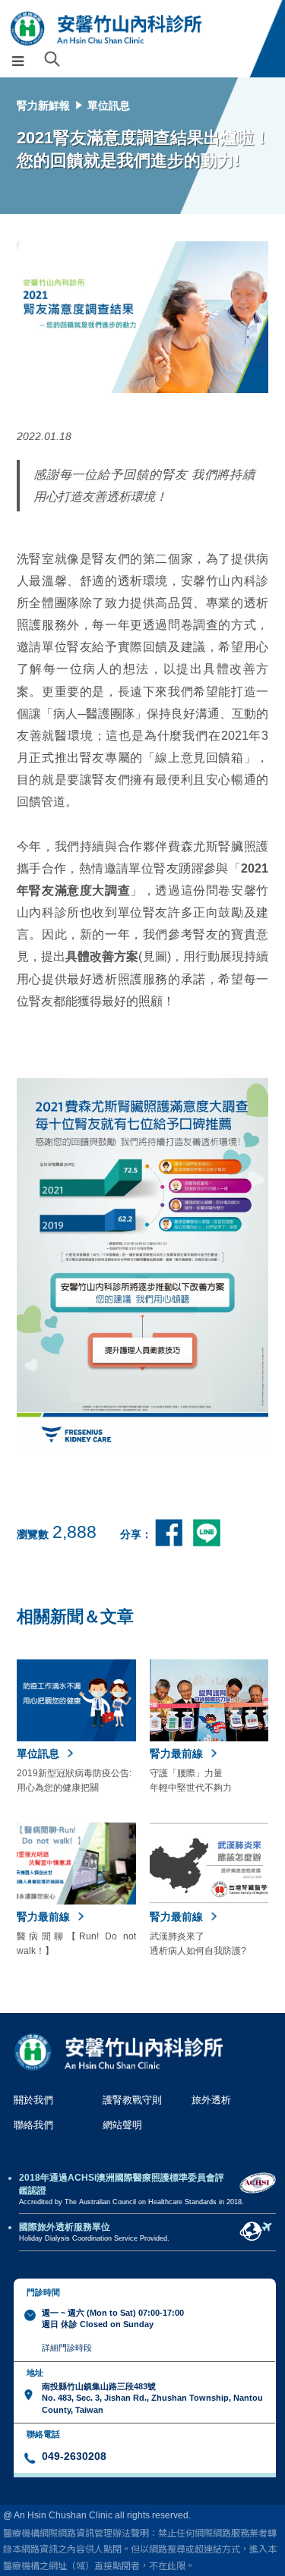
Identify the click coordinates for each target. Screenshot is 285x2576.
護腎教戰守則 (132, 2100)
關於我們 (33, 2100)
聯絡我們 (33, 2125)
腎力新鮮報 (43, 105)
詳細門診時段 (67, 2348)
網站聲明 (122, 2125)
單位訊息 (109, 105)
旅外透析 (211, 2100)
